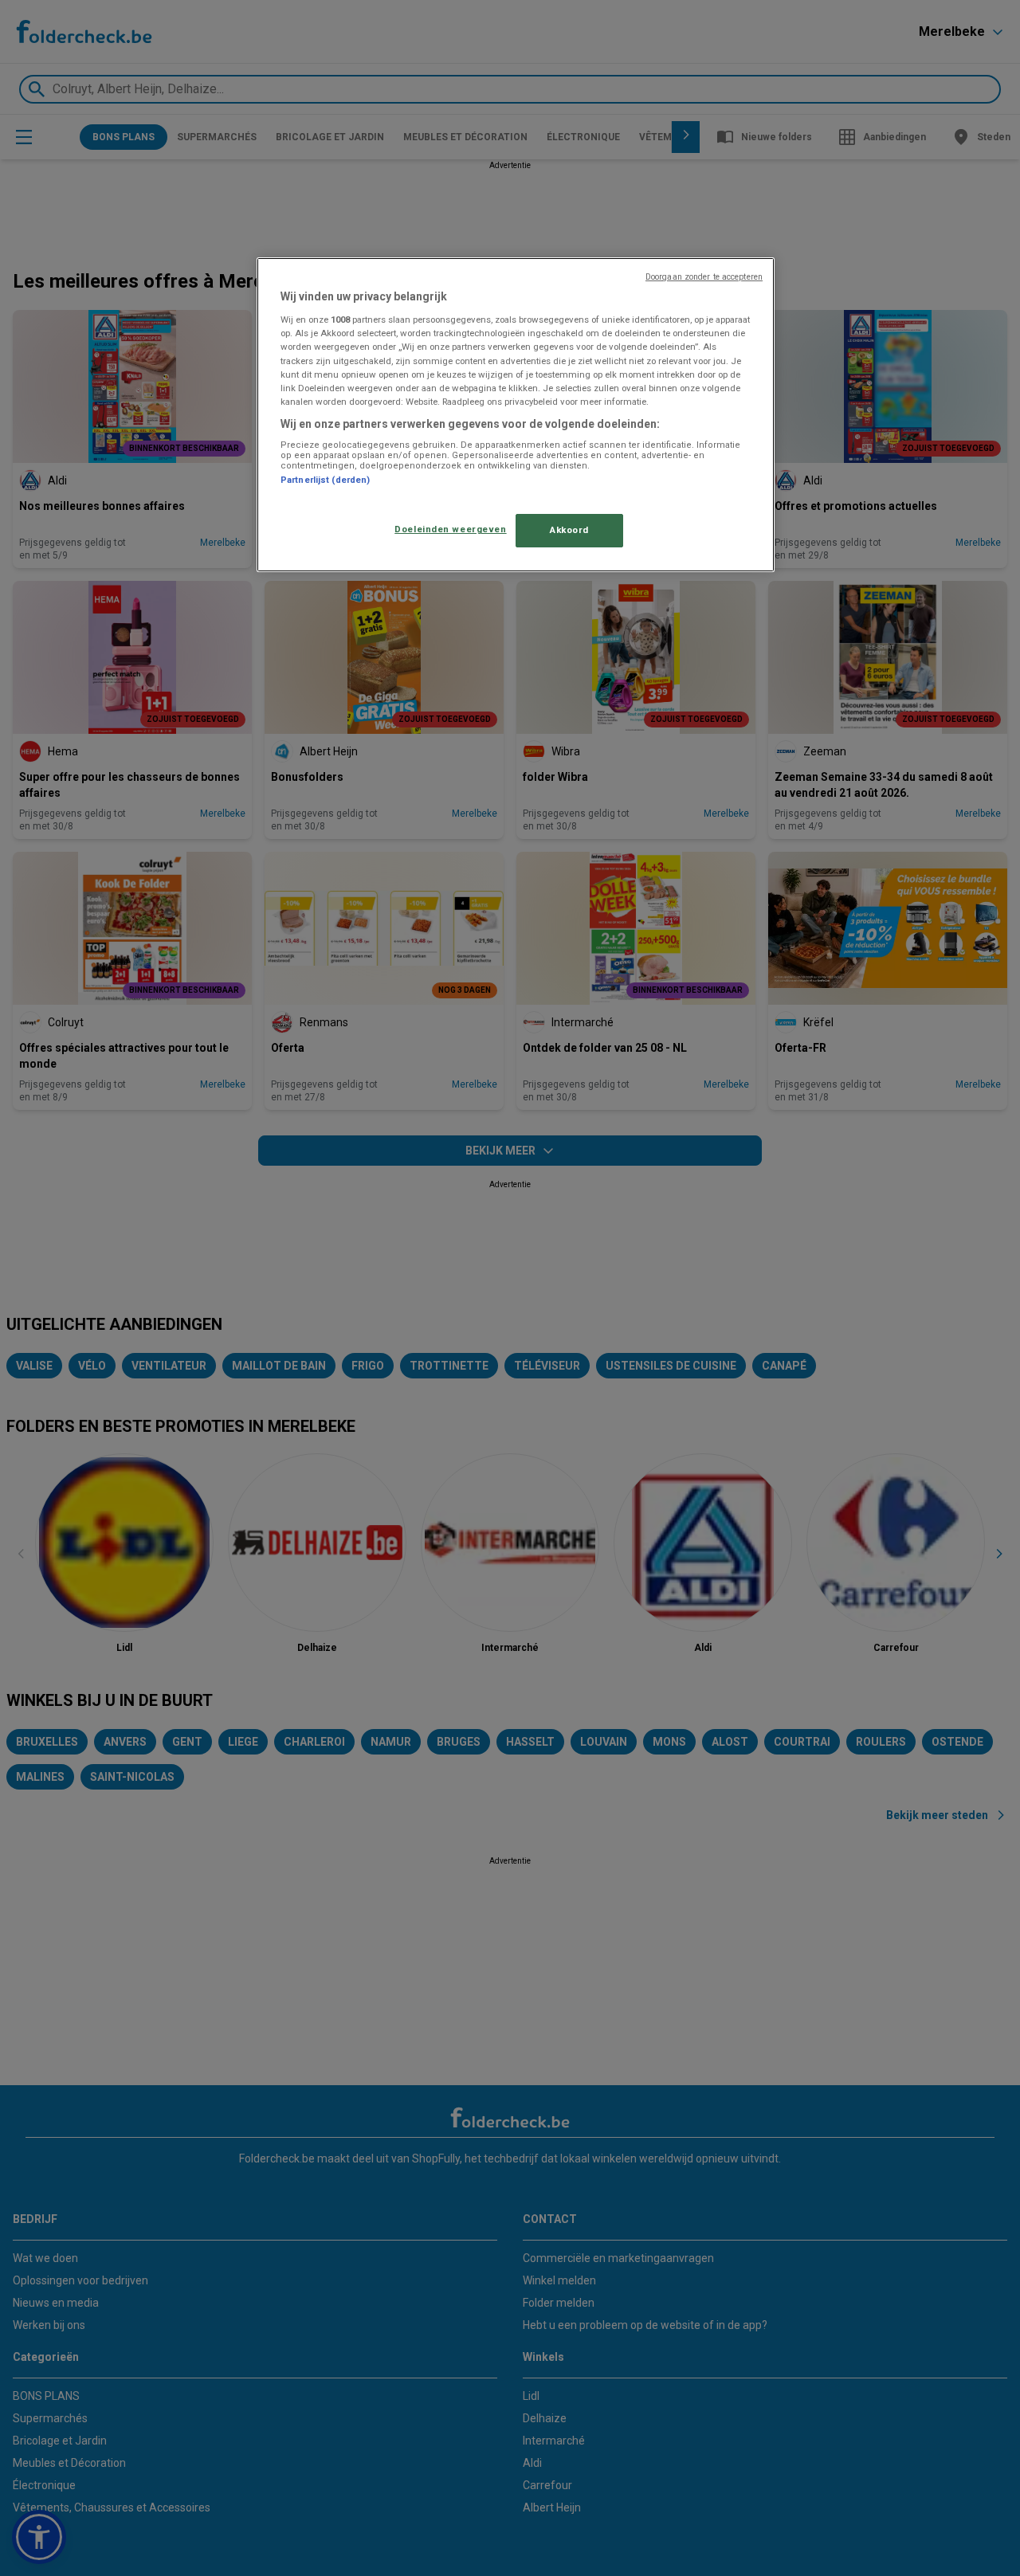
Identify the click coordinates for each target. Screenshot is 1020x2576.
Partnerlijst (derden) (325, 480)
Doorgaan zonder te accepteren (704, 277)
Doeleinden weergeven (450, 529)
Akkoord (569, 530)
